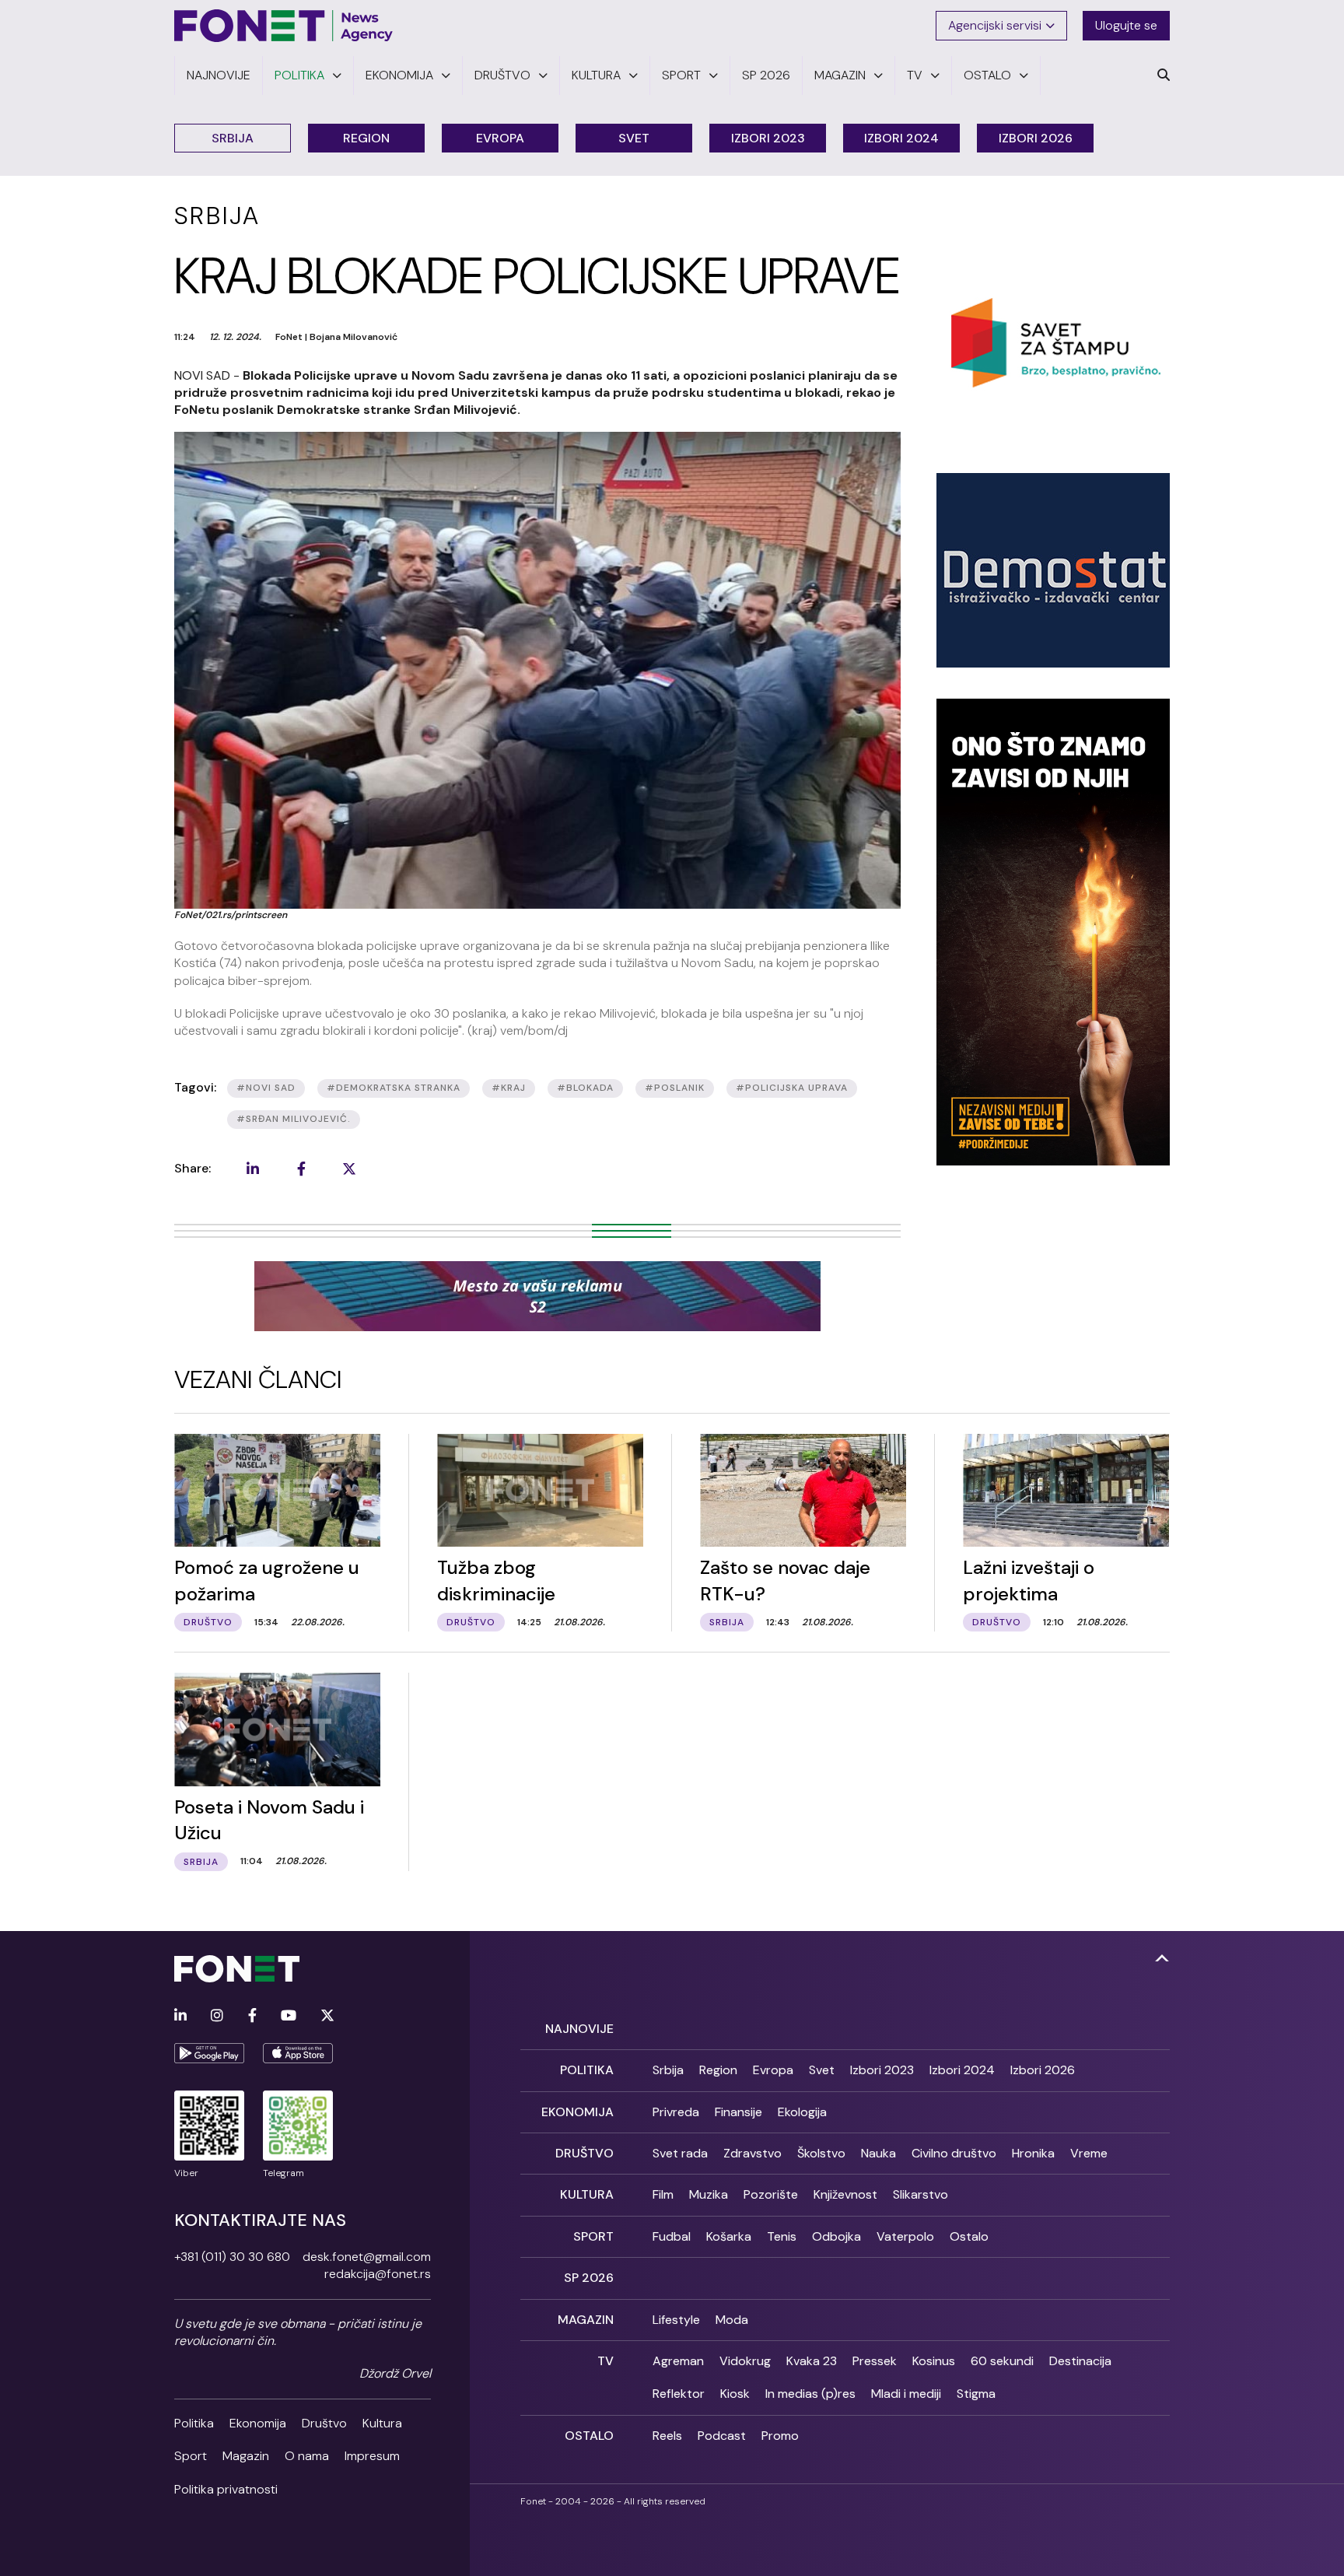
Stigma (976, 2394)
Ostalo (969, 2236)
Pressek (875, 2361)
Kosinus (934, 2361)
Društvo (324, 2423)
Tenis (782, 2236)
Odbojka (836, 2236)
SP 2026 (589, 2278)
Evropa (500, 138)
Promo (780, 2436)
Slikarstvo (920, 2194)
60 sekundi (1002, 2361)
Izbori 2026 (1036, 138)
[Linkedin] (180, 2016)
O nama (307, 2456)
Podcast (722, 2436)
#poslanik (675, 1088)
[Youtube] (289, 2016)
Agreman (678, 2361)
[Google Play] (209, 2053)
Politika (194, 2423)
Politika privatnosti (226, 2489)
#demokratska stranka (394, 1088)
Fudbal (672, 2236)
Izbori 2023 (768, 138)
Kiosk (735, 2394)
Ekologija (802, 2112)
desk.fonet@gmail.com (367, 2257)
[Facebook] (252, 2016)
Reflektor (679, 2394)
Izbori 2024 (901, 138)
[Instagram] (217, 2016)
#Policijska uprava (792, 1088)
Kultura (382, 2423)
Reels (667, 2436)
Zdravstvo (752, 2153)
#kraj (509, 1088)
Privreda (676, 2112)
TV (605, 2361)
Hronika (1033, 2153)
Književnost (845, 2194)
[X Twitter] (327, 2016)
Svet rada (680, 2153)
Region (366, 138)
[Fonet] (284, 26)
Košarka (729, 2236)
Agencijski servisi (995, 25)
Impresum (372, 2456)
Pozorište (771, 2194)
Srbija (233, 138)
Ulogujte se (1126, 25)
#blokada (585, 1088)
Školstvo (821, 2153)
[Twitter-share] (349, 1169)
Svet (634, 138)
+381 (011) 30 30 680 (232, 2257)
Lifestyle (676, 2320)
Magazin (246, 2456)
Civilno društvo (954, 2153)
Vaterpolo (905, 2236)
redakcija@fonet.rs (378, 2274)
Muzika (709, 2194)
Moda (732, 2320)
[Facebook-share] (301, 1169)
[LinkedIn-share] (253, 1169)
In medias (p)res (810, 2394)
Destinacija (1080, 2361)
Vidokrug (745, 2361)
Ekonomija (258, 2423)
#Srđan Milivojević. (294, 1119)
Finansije (738, 2112)
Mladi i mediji (906, 2394)
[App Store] (298, 2053)
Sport (191, 2456)
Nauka (878, 2153)
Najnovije (579, 2029)
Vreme (1089, 2153)
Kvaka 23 (812, 2361)
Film (663, 2194)
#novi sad (266, 1088)
